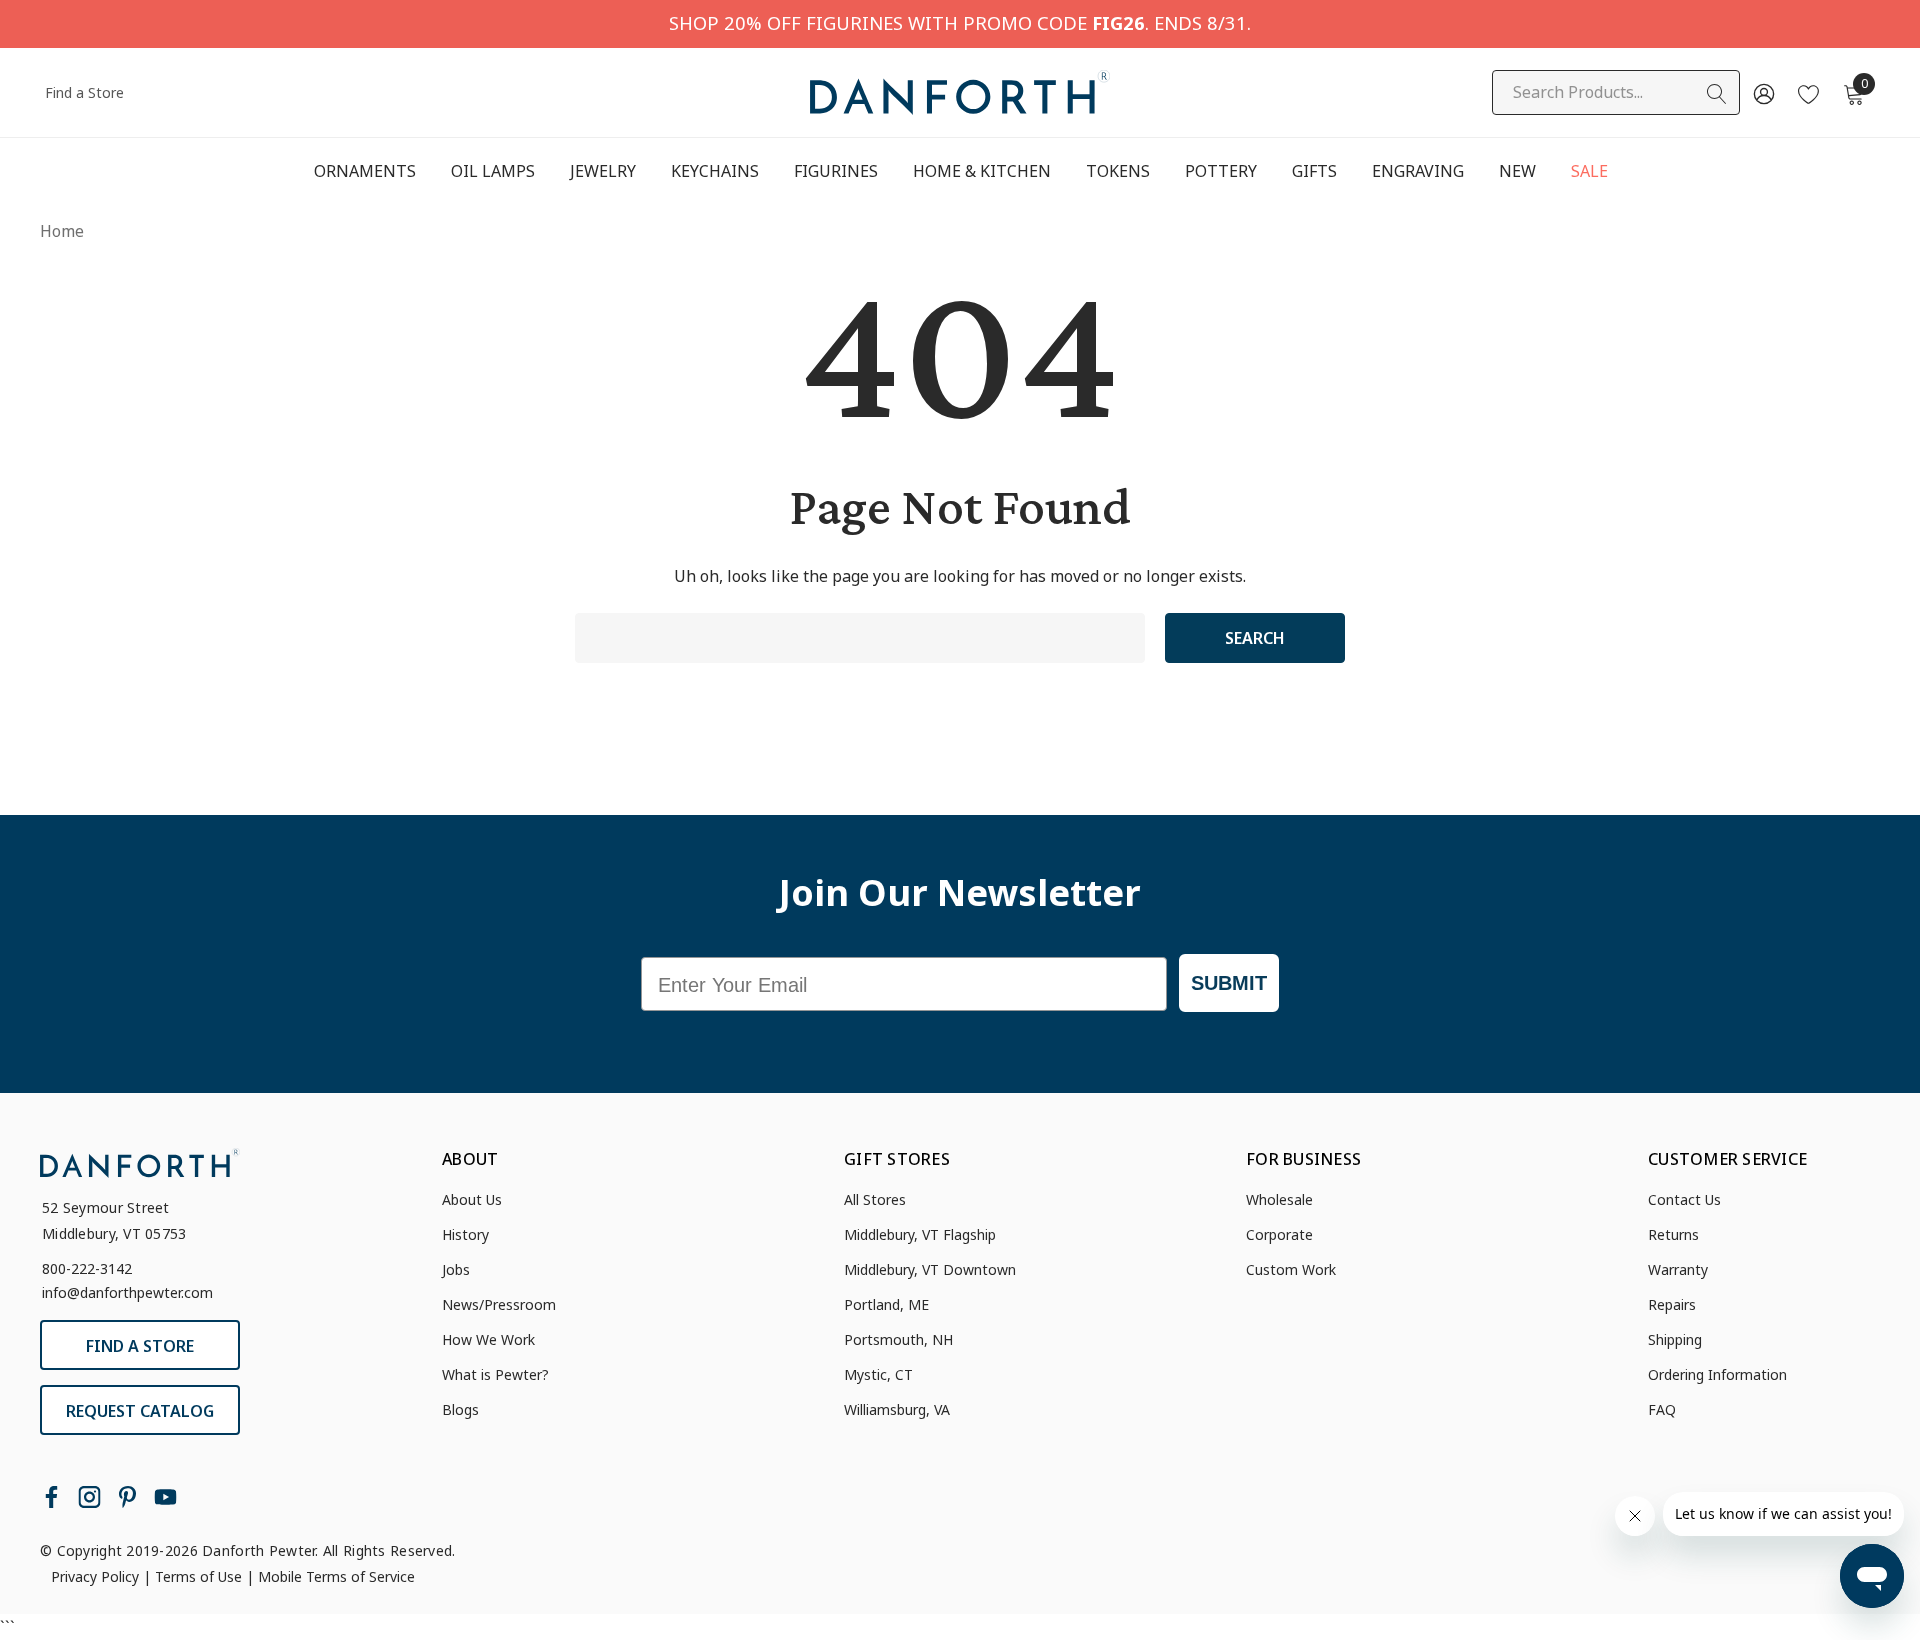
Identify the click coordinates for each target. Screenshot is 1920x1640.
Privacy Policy (95, 1576)
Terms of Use (198, 1576)
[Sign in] (1762, 93)
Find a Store (84, 92)
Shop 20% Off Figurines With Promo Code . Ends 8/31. (960, 22)
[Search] (1717, 94)
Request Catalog (140, 1411)
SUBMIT (1229, 983)
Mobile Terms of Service (336, 1576)
